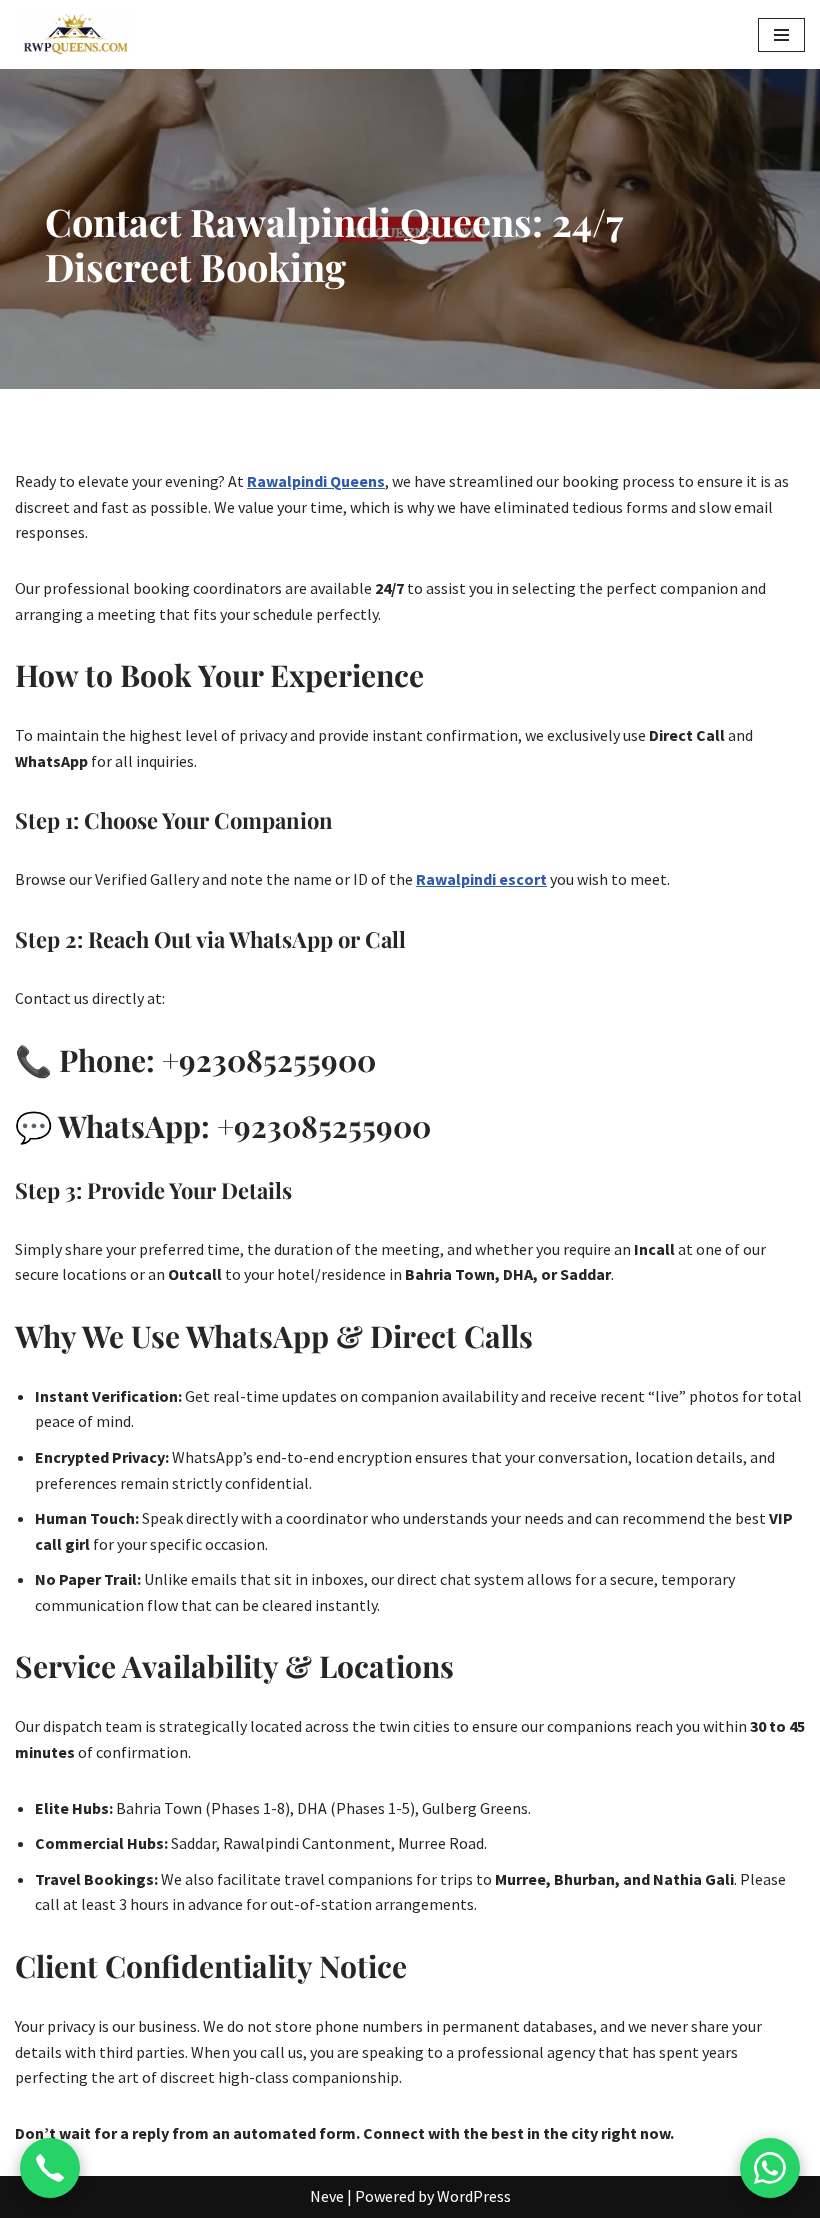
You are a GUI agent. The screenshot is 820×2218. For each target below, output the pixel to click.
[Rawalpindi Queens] (75, 34)
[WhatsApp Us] (770, 2168)
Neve (327, 2196)
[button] (781, 35)
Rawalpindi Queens (316, 481)
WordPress (474, 2196)
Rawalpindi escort (481, 879)
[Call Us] (50, 2168)
